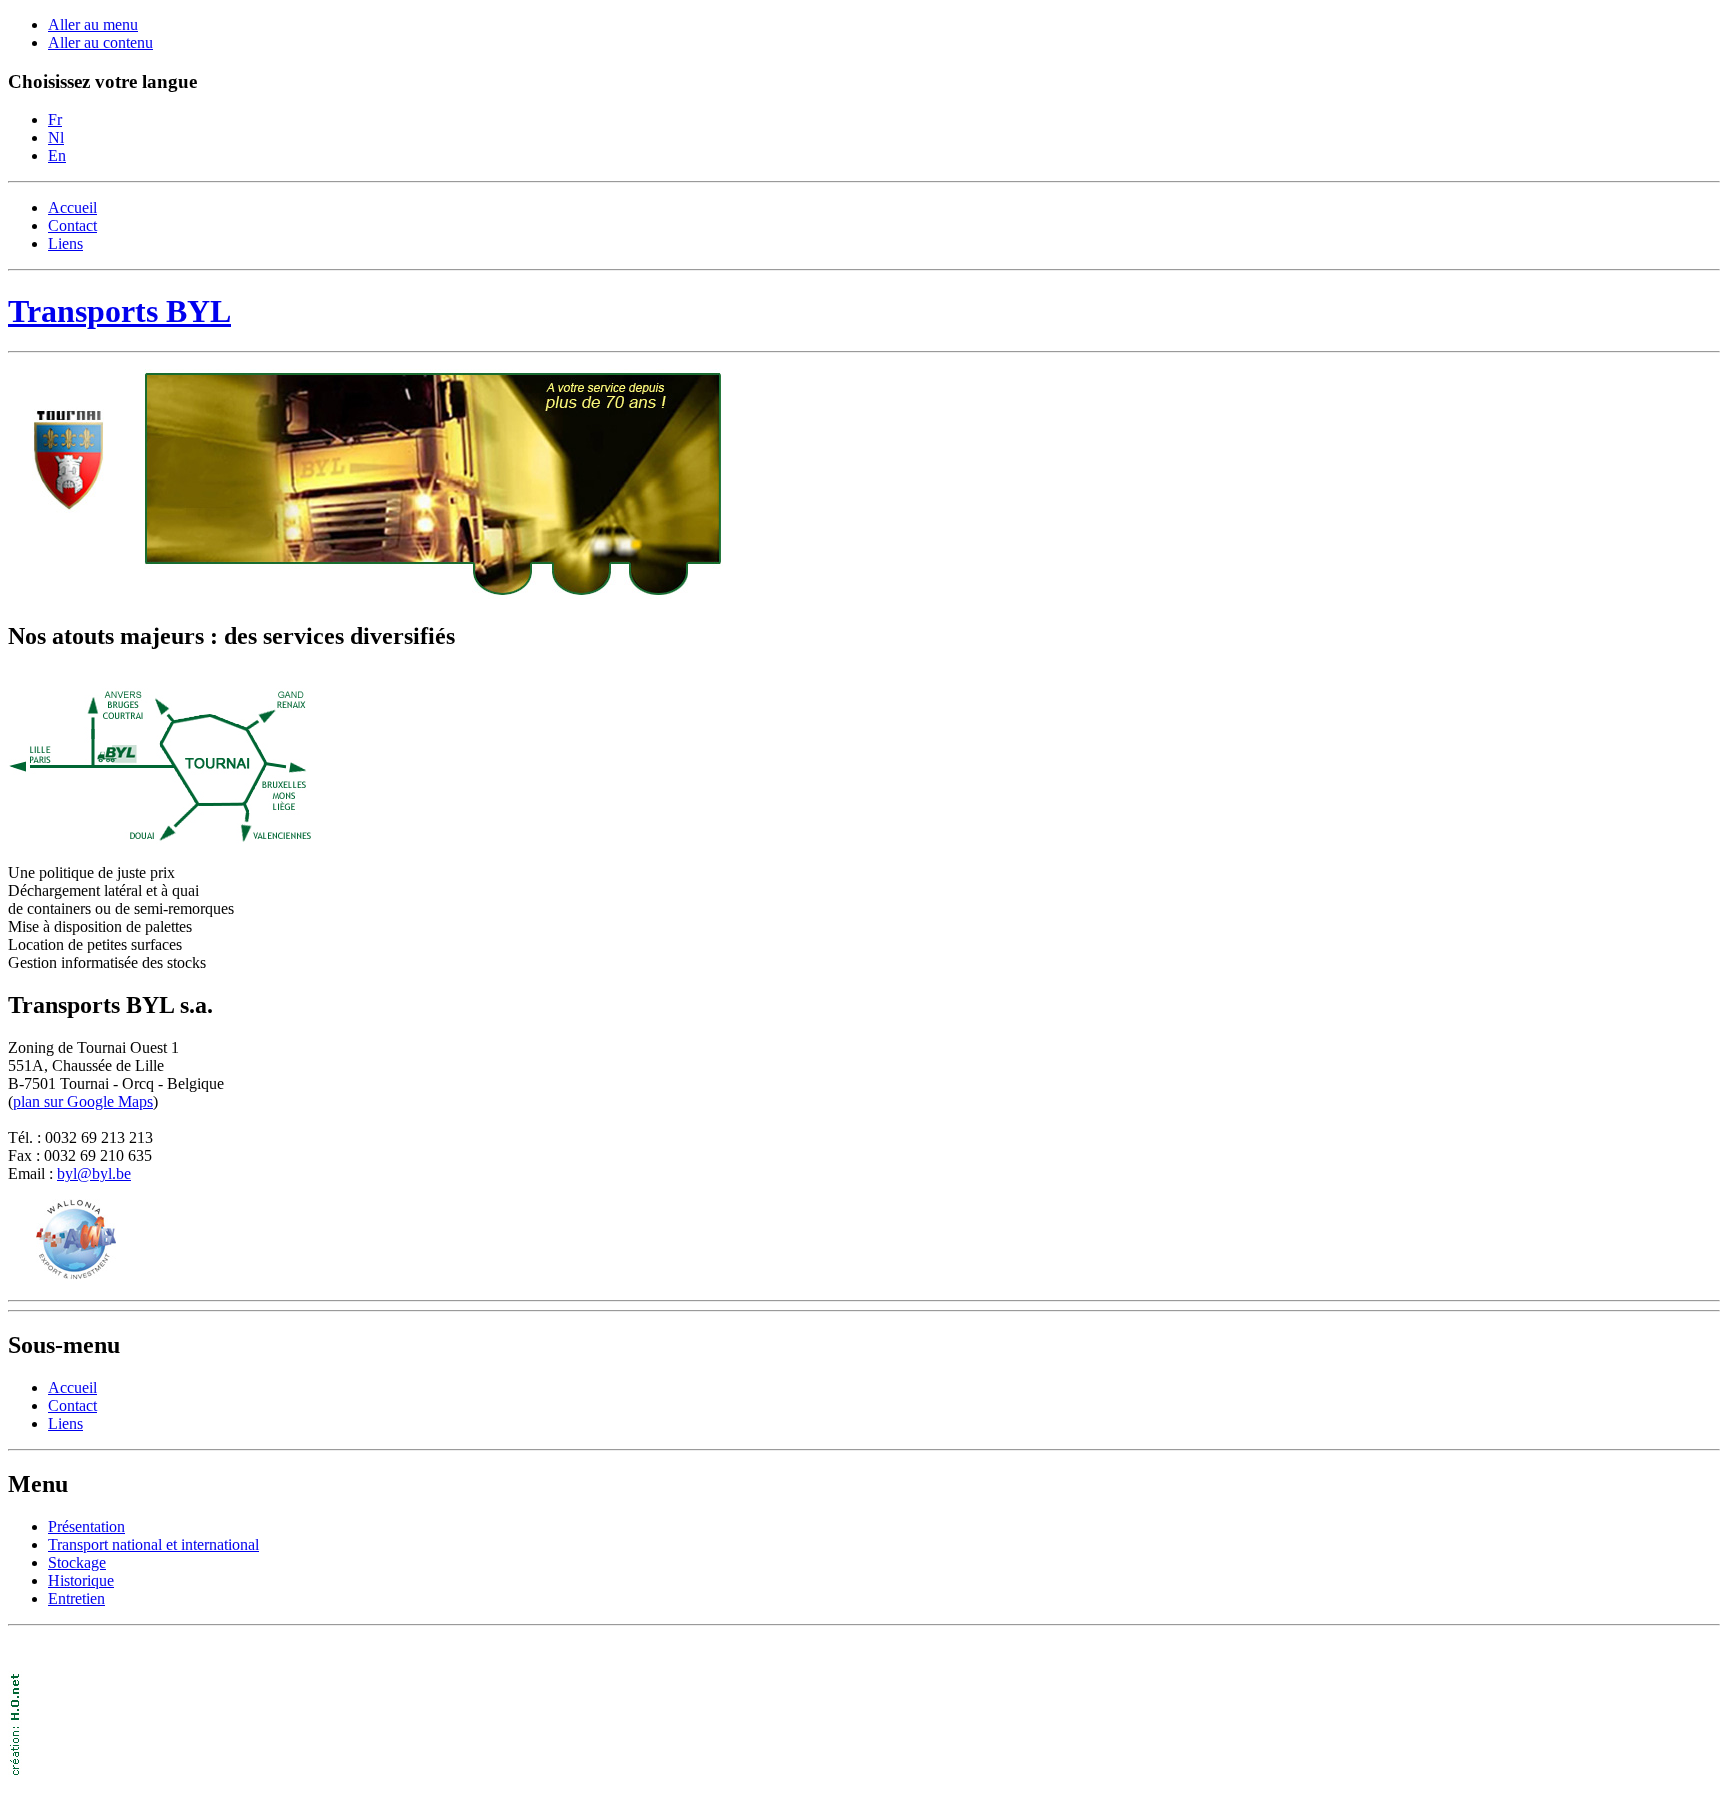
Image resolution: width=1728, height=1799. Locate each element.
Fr (55, 119)
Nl (56, 137)
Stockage (77, 1562)
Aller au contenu (100, 42)
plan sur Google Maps (83, 1101)
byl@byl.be (94, 1173)
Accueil (72, 207)
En (57, 155)
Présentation (86, 1526)
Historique (81, 1580)
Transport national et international (153, 1544)
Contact (72, 225)
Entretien (76, 1598)
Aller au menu (93, 24)
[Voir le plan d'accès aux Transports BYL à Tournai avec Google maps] (160, 838)
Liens (65, 243)
